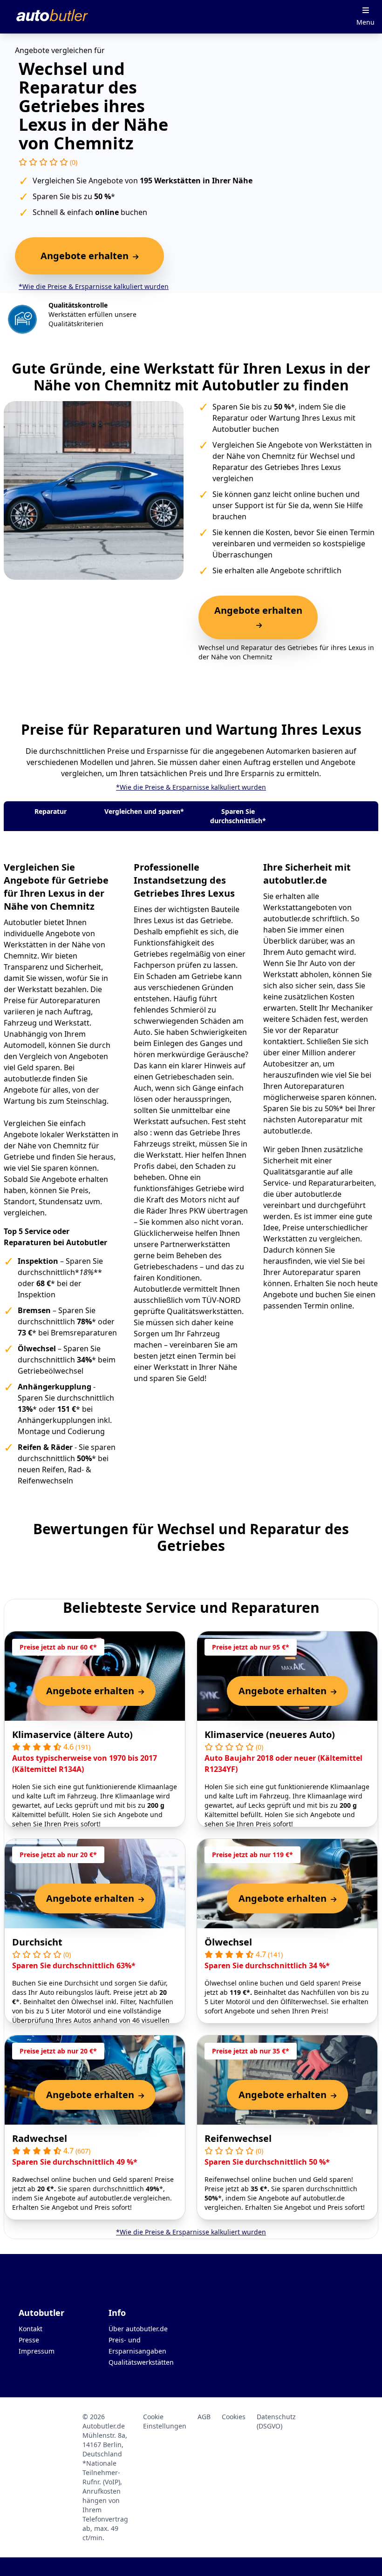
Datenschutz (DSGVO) (276, 2421)
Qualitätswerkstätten (141, 2362)
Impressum (37, 2351)
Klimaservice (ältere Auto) (72, 1734)
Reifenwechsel (238, 2138)
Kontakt (31, 2329)
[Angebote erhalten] (258, 625)
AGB (204, 2417)
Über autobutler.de (138, 2329)
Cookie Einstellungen (165, 2421)
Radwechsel (40, 2138)
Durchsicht (37, 1942)
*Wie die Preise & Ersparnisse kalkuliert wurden (94, 286)
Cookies (234, 2417)
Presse (29, 2340)
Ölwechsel (228, 1942)
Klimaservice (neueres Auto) (270, 1734)
